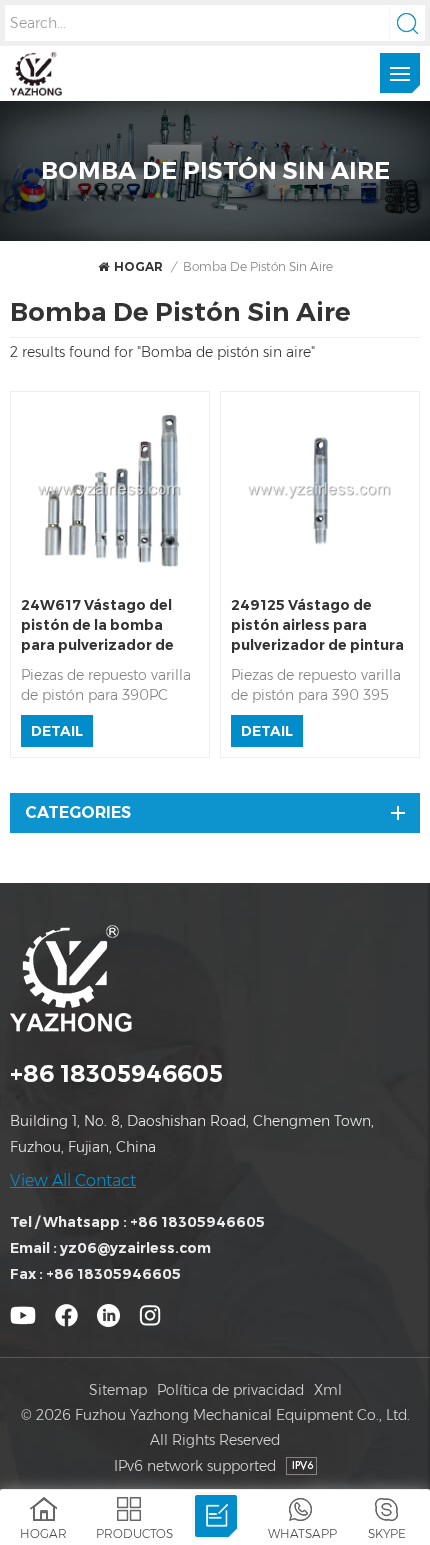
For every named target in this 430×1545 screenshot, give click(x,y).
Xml (328, 1390)
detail (57, 731)
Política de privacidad (230, 1390)
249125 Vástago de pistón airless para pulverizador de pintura (317, 625)
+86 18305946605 (116, 1073)
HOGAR (138, 266)
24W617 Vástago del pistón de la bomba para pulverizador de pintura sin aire (97, 625)
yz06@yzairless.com (135, 1248)
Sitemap (118, 1390)
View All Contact (73, 1180)
